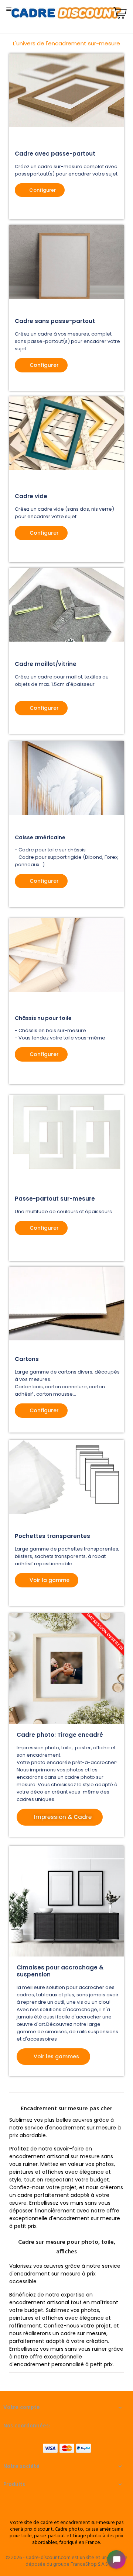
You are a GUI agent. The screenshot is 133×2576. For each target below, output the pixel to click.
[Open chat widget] (116, 2559)
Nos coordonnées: (27, 2426)
